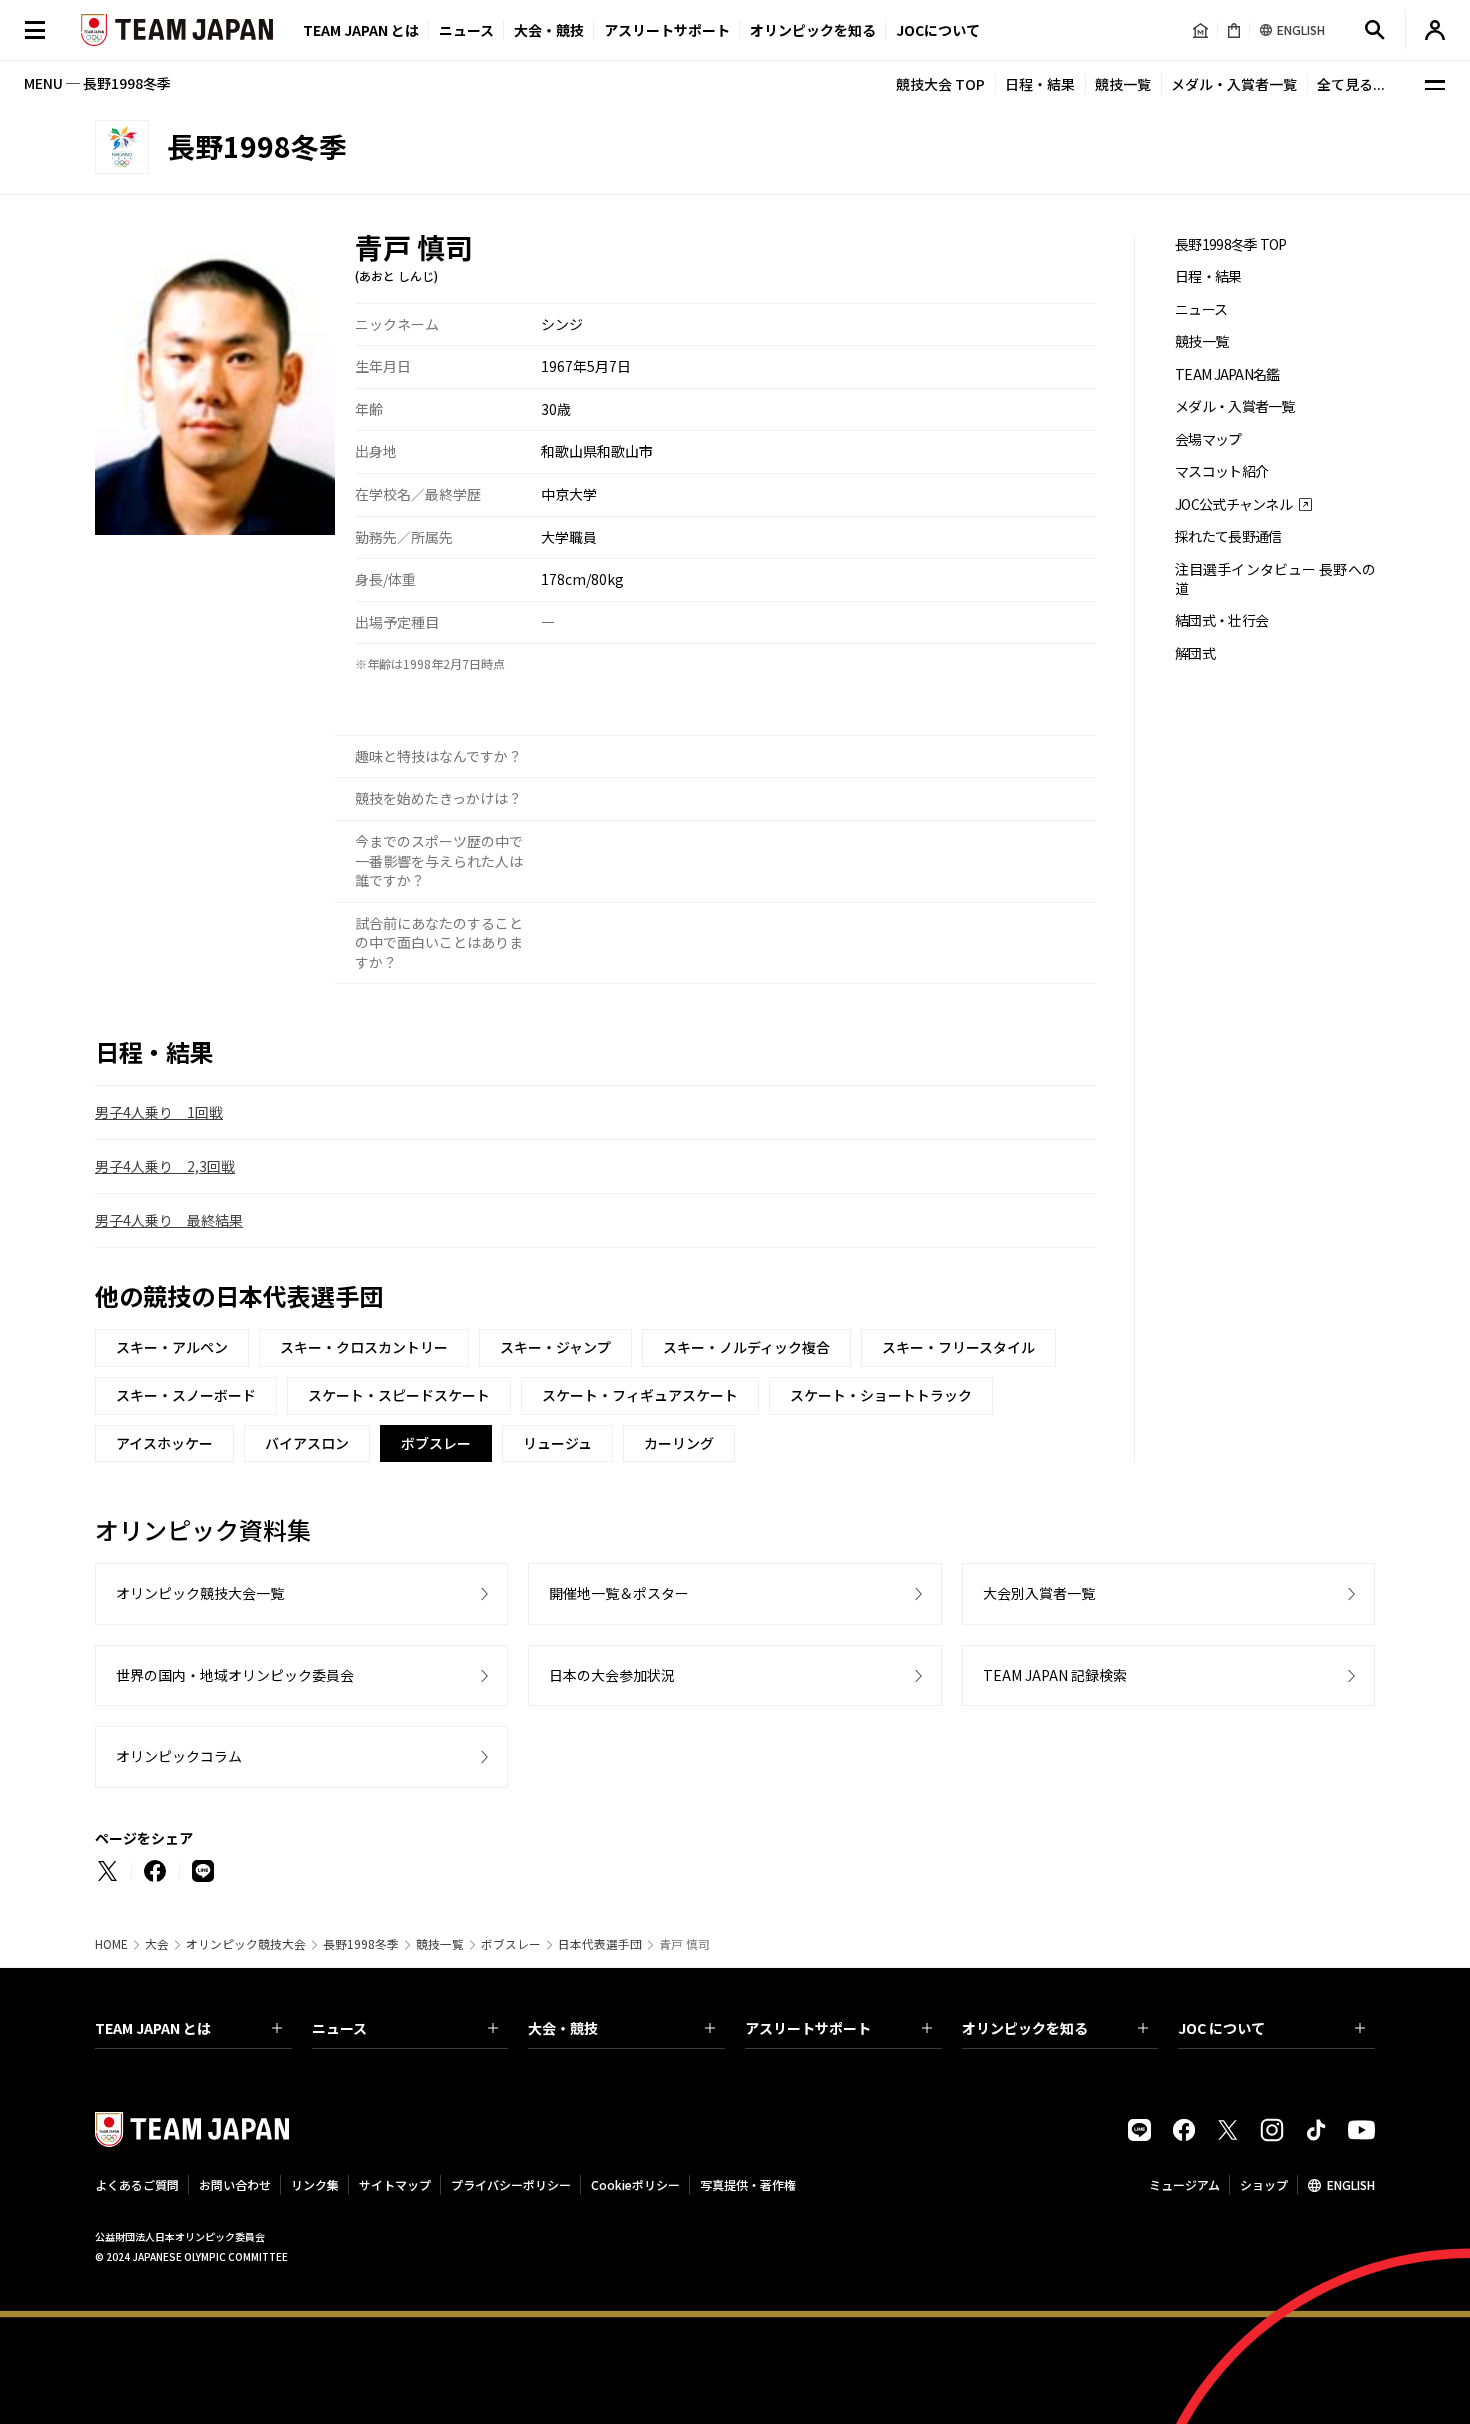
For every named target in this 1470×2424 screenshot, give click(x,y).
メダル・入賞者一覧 (1234, 84)
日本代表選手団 (600, 1944)
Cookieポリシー (635, 2184)
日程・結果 (1040, 84)
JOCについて (938, 30)
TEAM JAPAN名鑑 (1227, 374)
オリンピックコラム (179, 1756)
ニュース (466, 30)
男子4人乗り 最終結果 (169, 1220)
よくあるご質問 (137, 2184)
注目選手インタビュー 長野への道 (1275, 579)
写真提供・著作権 (748, 2184)
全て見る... (1351, 84)
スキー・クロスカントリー (364, 1347)
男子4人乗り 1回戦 (159, 1112)
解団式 (1195, 653)
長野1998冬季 (361, 1944)
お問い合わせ (235, 2184)
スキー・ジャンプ (555, 1347)
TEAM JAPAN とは (153, 2028)
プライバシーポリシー (511, 2184)
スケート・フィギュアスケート (640, 1395)
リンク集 (315, 2184)
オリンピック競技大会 (246, 1944)
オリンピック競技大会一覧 (200, 1593)
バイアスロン (307, 1443)
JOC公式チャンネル (1233, 504)
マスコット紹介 (1221, 471)
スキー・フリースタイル (958, 1347)
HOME (111, 1944)
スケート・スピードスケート (399, 1395)
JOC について (1221, 2028)
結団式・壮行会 (1221, 620)
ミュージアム (1184, 2184)
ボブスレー (511, 1944)
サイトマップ (395, 2184)
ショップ (1264, 2184)
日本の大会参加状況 (612, 1675)
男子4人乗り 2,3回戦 (165, 1166)
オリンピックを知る (813, 30)
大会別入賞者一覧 (1039, 1593)
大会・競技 (563, 2028)
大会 (157, 1944)
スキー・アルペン (172, 1347)
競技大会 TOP (940, 84)
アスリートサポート (667, 30)
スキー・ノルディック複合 (746, 1347)
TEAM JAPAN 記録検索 (1055, 1675)
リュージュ (557, 1443)
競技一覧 (1123, 84)
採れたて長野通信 (1228, 536)
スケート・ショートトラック (881, 1395)
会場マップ (1208, 439)
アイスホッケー (164, 1443)
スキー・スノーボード (186, 1395)
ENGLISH (1351, 2184)
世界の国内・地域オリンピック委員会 (235, 1675)
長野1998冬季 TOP (1231, 244)
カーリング (679, 1443)
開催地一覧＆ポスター (619, 1593)
